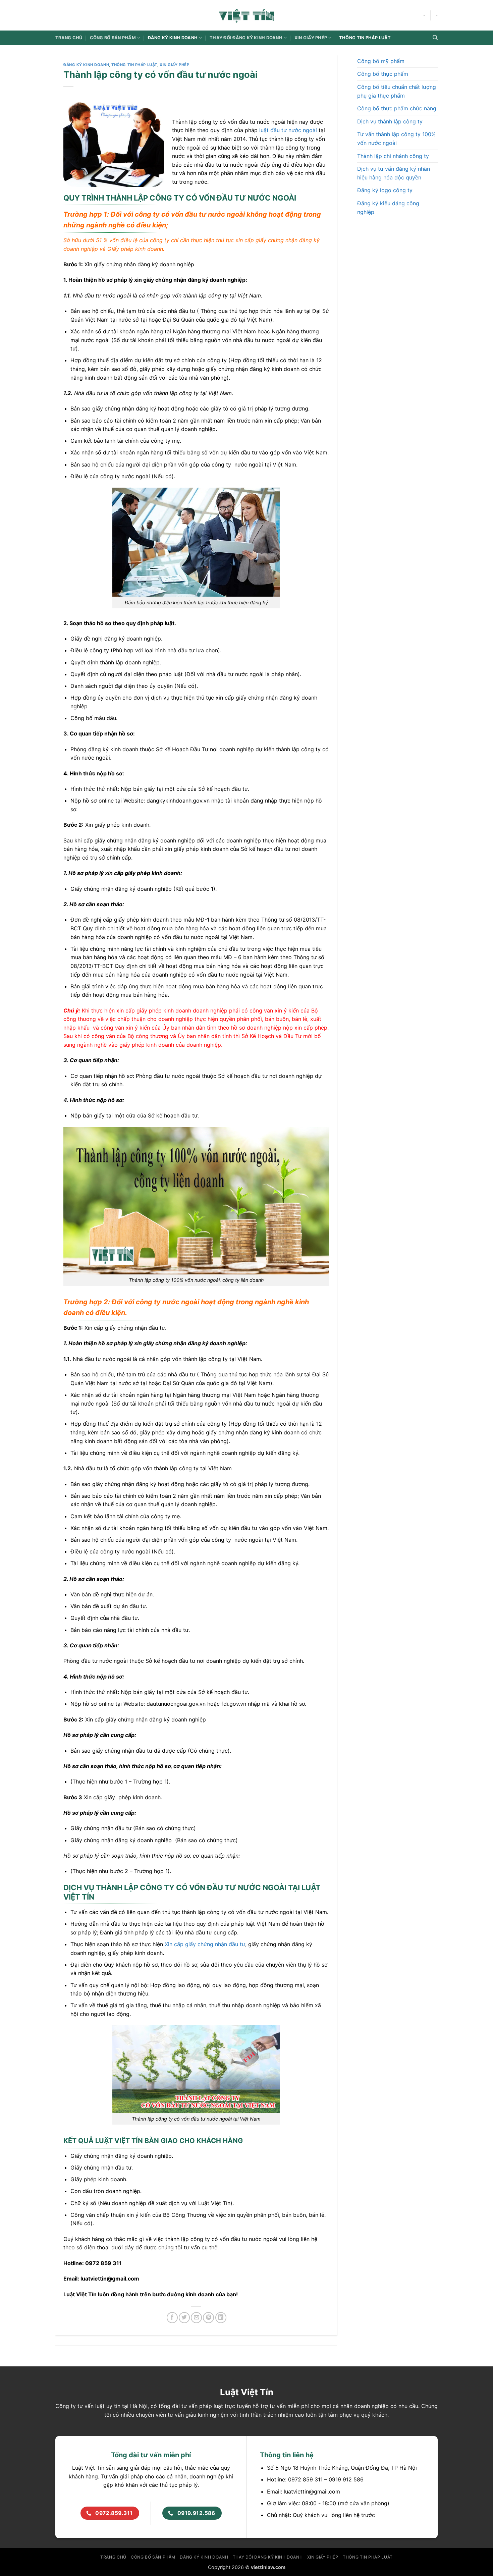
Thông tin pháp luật (365, 38)
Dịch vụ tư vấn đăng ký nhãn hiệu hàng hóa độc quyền (394, 173)
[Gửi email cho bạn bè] (196, 2318)
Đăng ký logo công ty (385, 190)
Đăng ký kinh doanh (173, 38)
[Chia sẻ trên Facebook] (172, 2318)
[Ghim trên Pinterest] (208, 2318)
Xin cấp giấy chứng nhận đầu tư (205, 1944)
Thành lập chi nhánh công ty (393, 156)
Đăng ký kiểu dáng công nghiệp (388, 208)
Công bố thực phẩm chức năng (397, 108)
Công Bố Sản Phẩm (113, 38)
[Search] (435, 38)
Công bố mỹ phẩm (381, 61)
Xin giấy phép (311, 38)
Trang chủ (69, 38)
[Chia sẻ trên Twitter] (184, 2318)
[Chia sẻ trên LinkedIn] (221, 2318)
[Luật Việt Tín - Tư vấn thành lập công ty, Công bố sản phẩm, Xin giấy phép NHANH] (246, 15)
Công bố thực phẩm (383, 74)
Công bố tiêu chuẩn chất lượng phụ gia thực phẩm (397, 91)
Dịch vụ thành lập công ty (390, 121)
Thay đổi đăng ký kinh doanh (246, 38)
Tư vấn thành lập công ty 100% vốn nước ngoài (396, 139)
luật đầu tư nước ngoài (288, 130)
